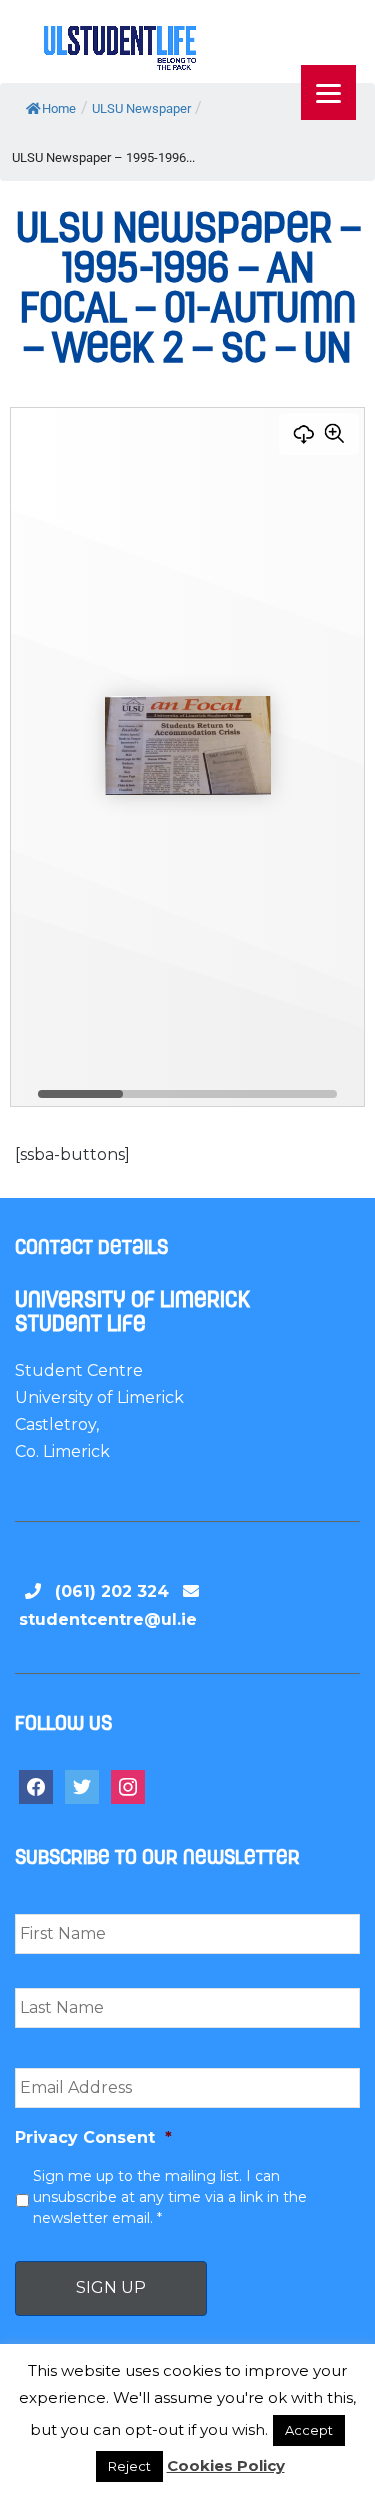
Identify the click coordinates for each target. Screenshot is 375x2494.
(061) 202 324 (112, 1591)
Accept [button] (309, 2430)
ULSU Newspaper (141, 108)
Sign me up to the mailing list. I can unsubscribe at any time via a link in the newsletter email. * (170, 2197)
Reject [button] (129, 2466)
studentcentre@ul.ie (108, 1619)
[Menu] (328, 92)
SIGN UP (111, 2287)
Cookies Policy (226, 2465)
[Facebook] (36, 1785)
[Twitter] (82, 1785)
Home (59, 108)
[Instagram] (128, 1785)
